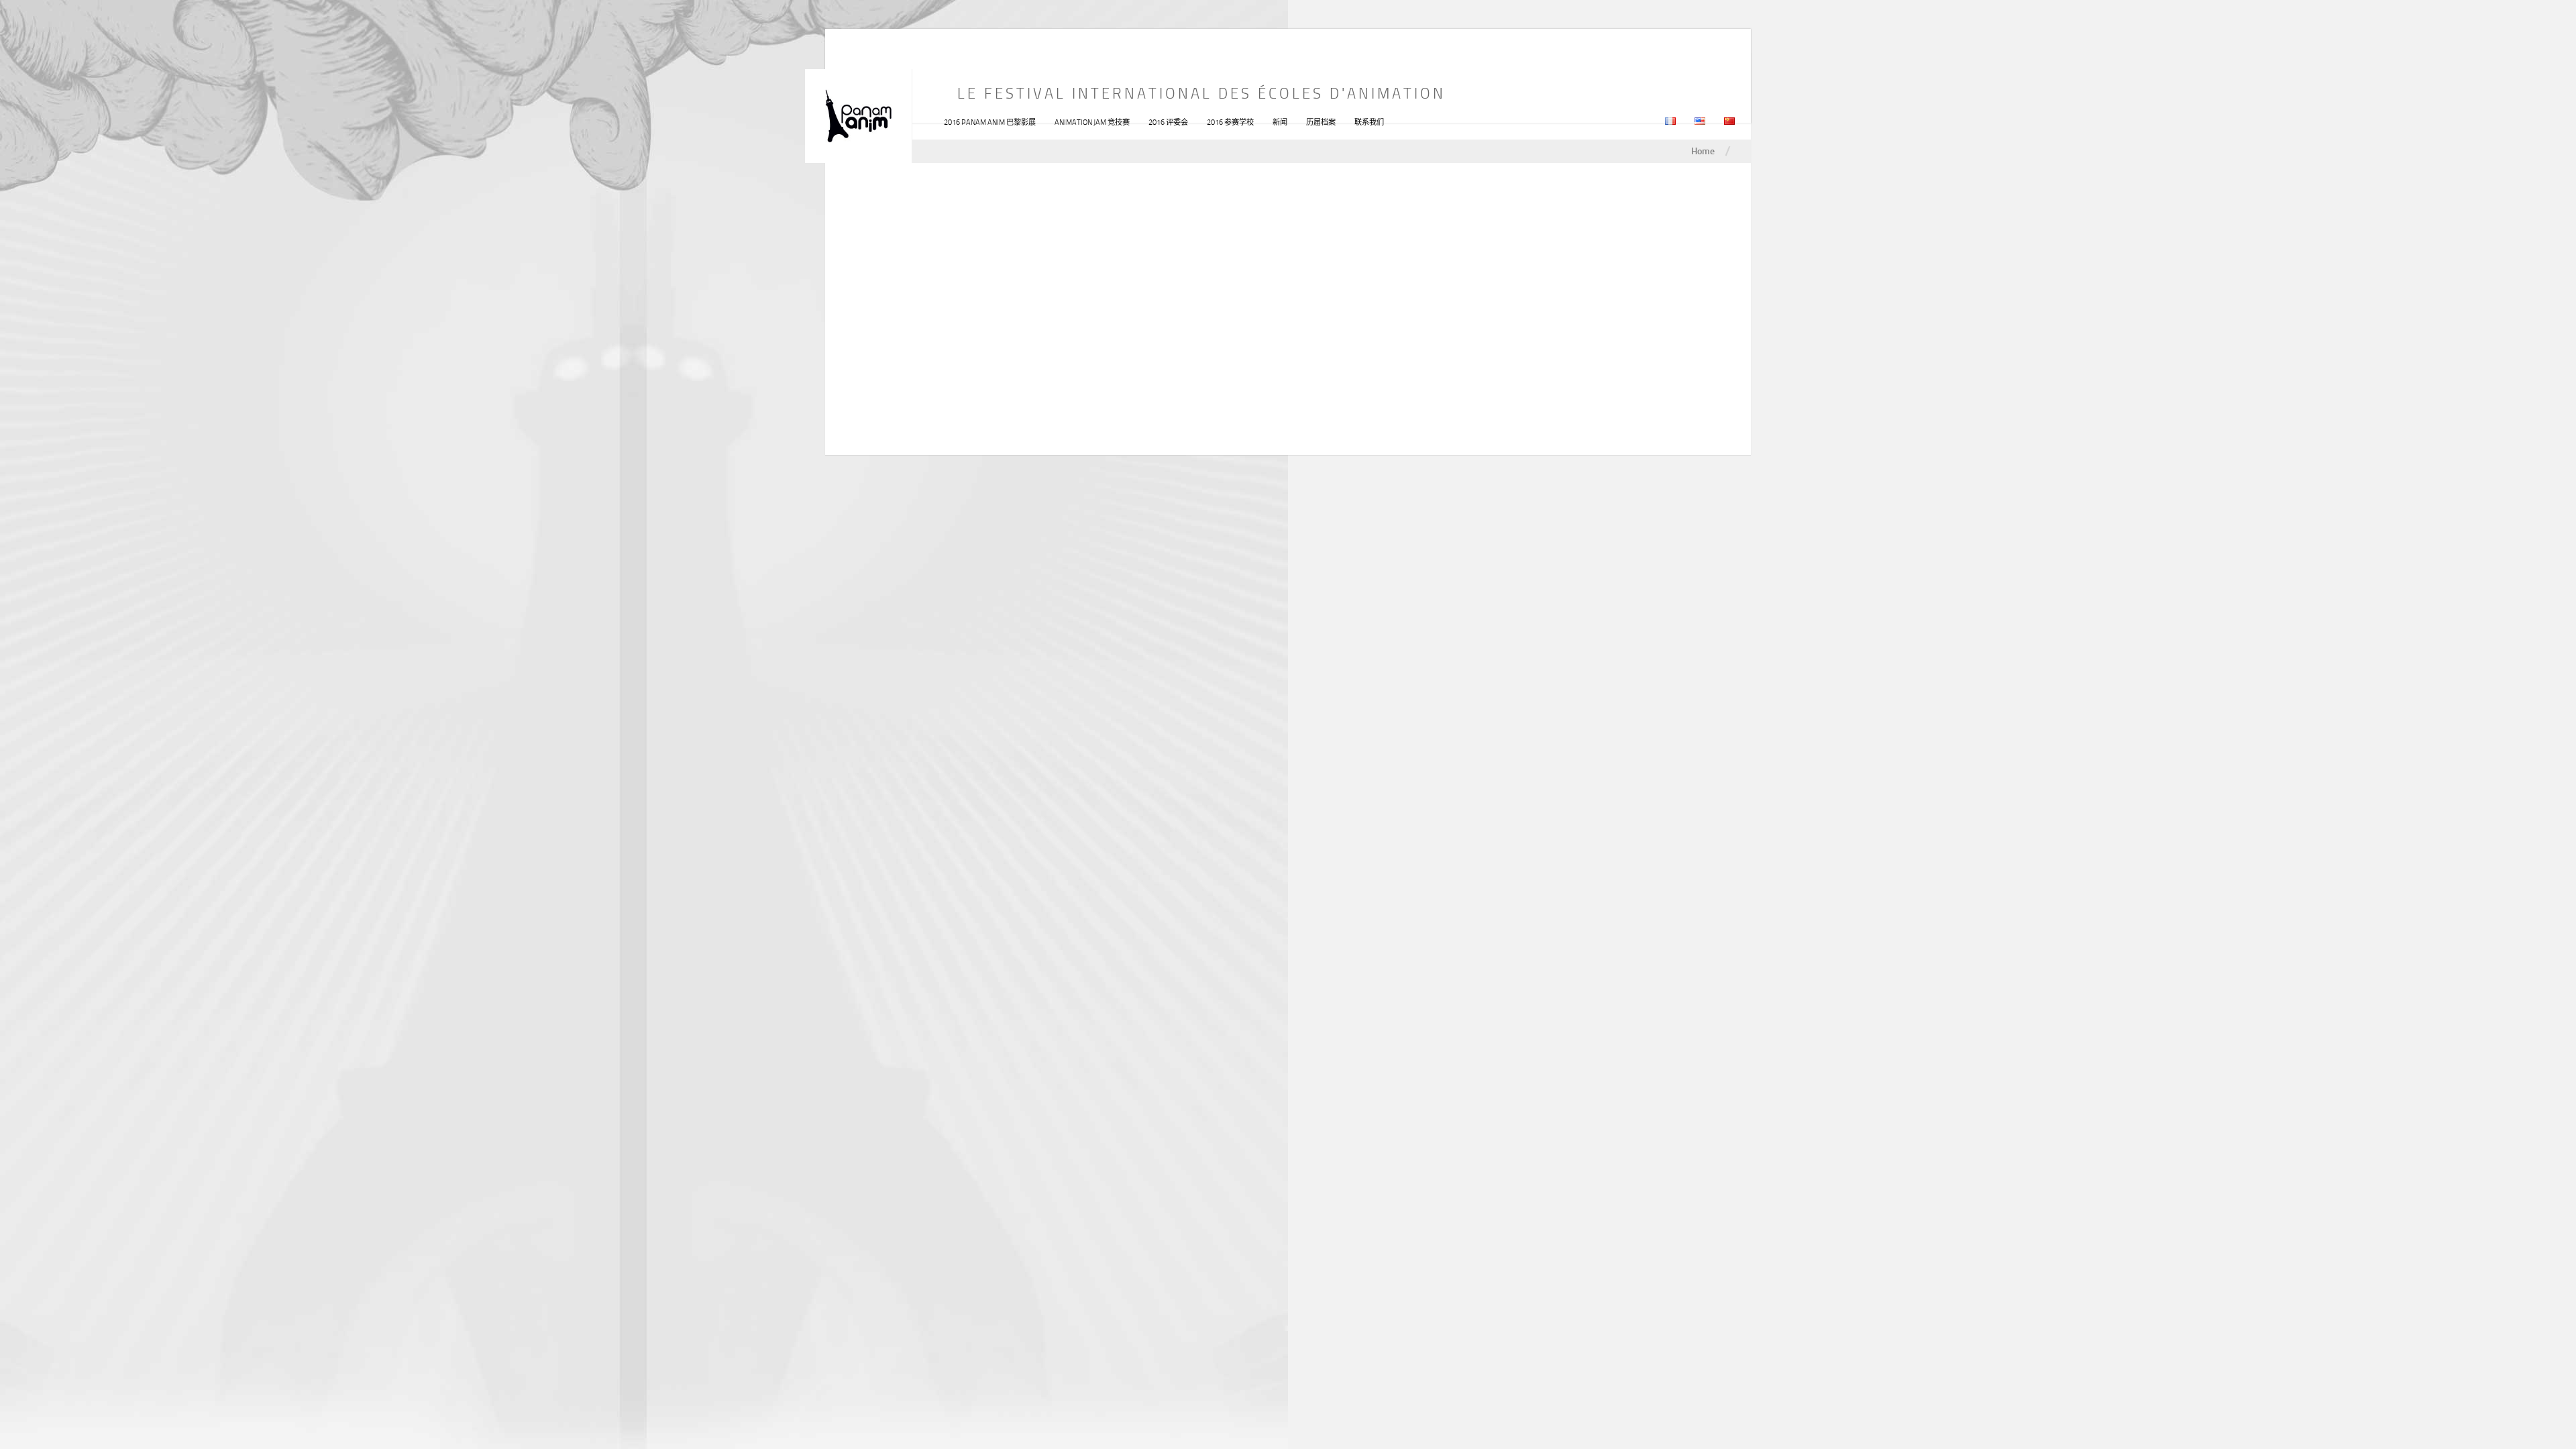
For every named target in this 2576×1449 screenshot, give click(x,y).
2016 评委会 (1168, 122)
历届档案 (1321, 122)
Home (1703, 151)
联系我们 (1369, 122)
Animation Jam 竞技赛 (1092, 122)
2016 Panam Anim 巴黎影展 (990, 122)
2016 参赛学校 (1230, 122)
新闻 (1280, 122)
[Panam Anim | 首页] (859, 116)
